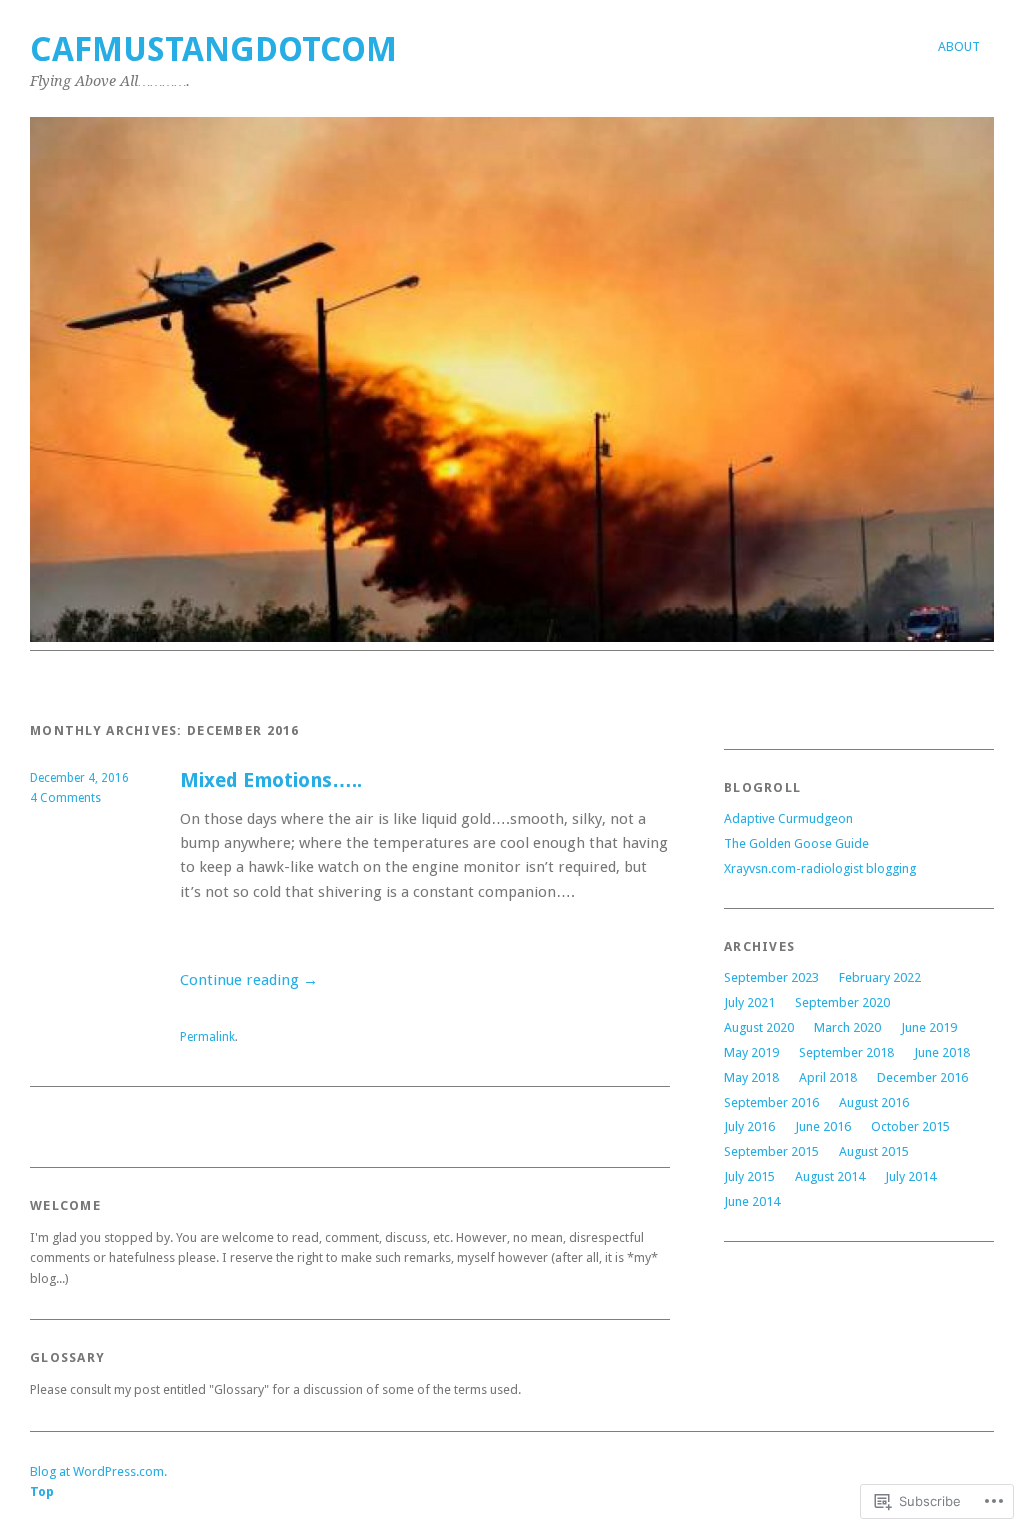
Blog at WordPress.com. (98, 1471)
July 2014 (910, 1176)
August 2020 (759, 1027)
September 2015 (771, 1151)
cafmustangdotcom (213, 49)
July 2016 (749, 1126)
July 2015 (749, 1176)
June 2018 (942, 1052)
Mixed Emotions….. (271, 780)
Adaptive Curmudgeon (788, 818)
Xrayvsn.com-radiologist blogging (820, 868)
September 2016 (771, 1102)
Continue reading (249, 980)
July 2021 (749, 1002)
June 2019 (929, 1027)
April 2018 (828, 1077)
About (959, 46)
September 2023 (771, 977)
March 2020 (847, 1027)
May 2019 (751, 1052)
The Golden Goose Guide (796, 843)
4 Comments (65, 798)
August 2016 (874, 1102)
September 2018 (846, 1052)
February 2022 (880, 977)
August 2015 (874, 1151)
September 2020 (842, 1002)
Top (42, 1491)
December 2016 (922, 1077)
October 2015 (910, 1126)
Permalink (207, 1037)
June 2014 (752, 1201)
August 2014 (830, 1176)
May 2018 (751, 1077)
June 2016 (823, 1126)
